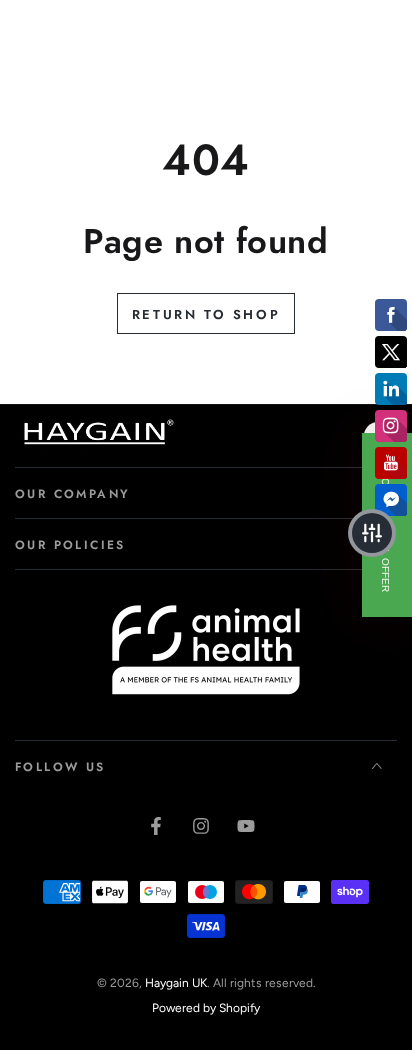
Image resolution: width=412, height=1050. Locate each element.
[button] (372, 533)
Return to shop (206, 314)
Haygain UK (176, 983)
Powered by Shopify (206, 1008)
